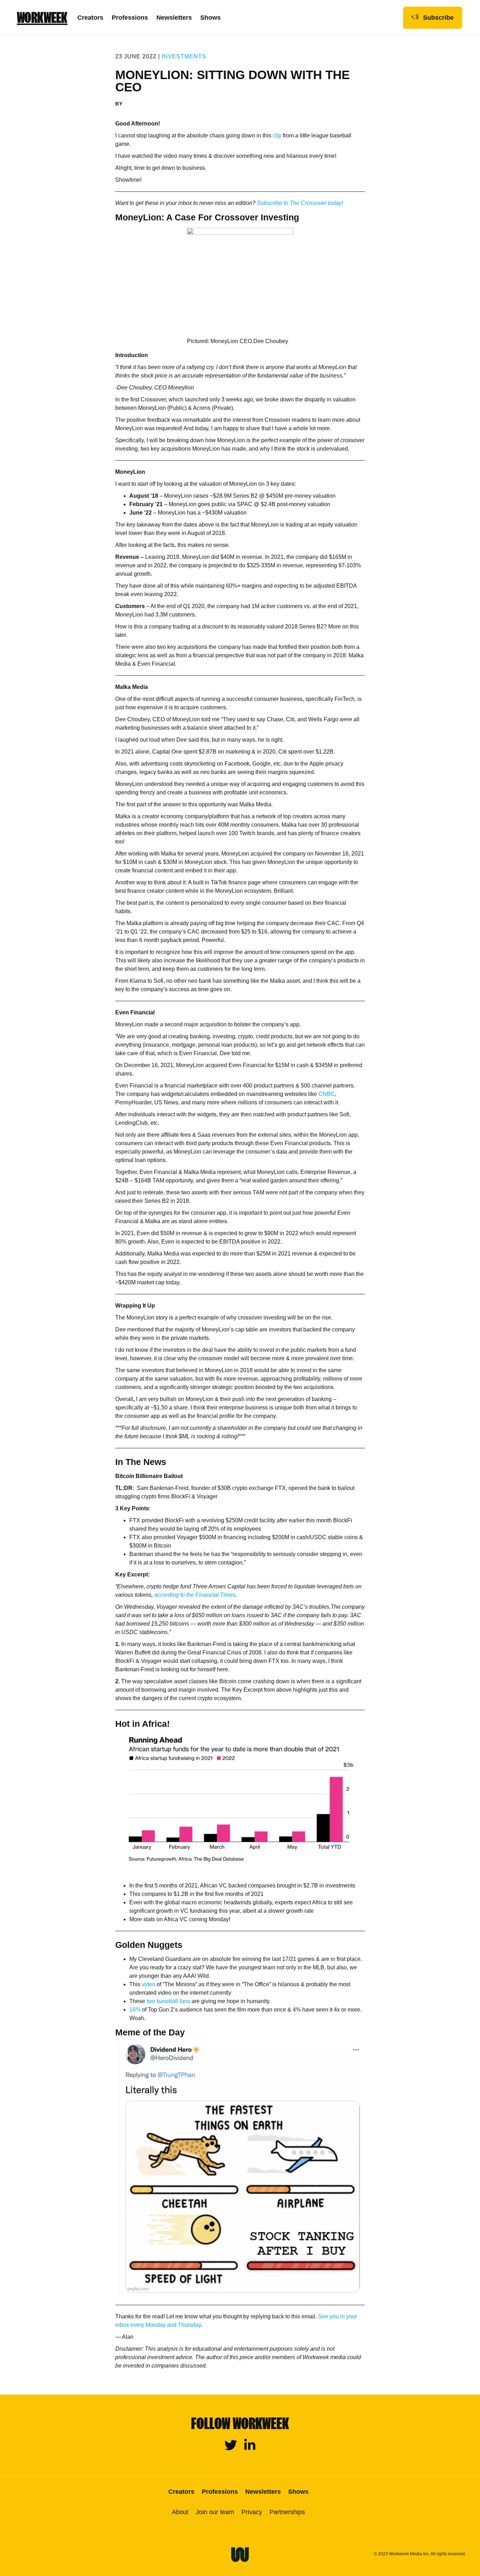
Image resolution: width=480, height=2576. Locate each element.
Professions (130, 18)
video (148, 1984)
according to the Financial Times (195, 1595)
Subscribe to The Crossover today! (300, 203)
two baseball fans (168, 2001)
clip (277, 135)
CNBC (327, 1094)
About (180, 2512)
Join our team (215, 2512)
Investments (184, 56)
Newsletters (174, 18)
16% (135, 2010)
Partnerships (287, 2512)
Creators (90, 18)
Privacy (252, 2512)
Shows (210, 18)
